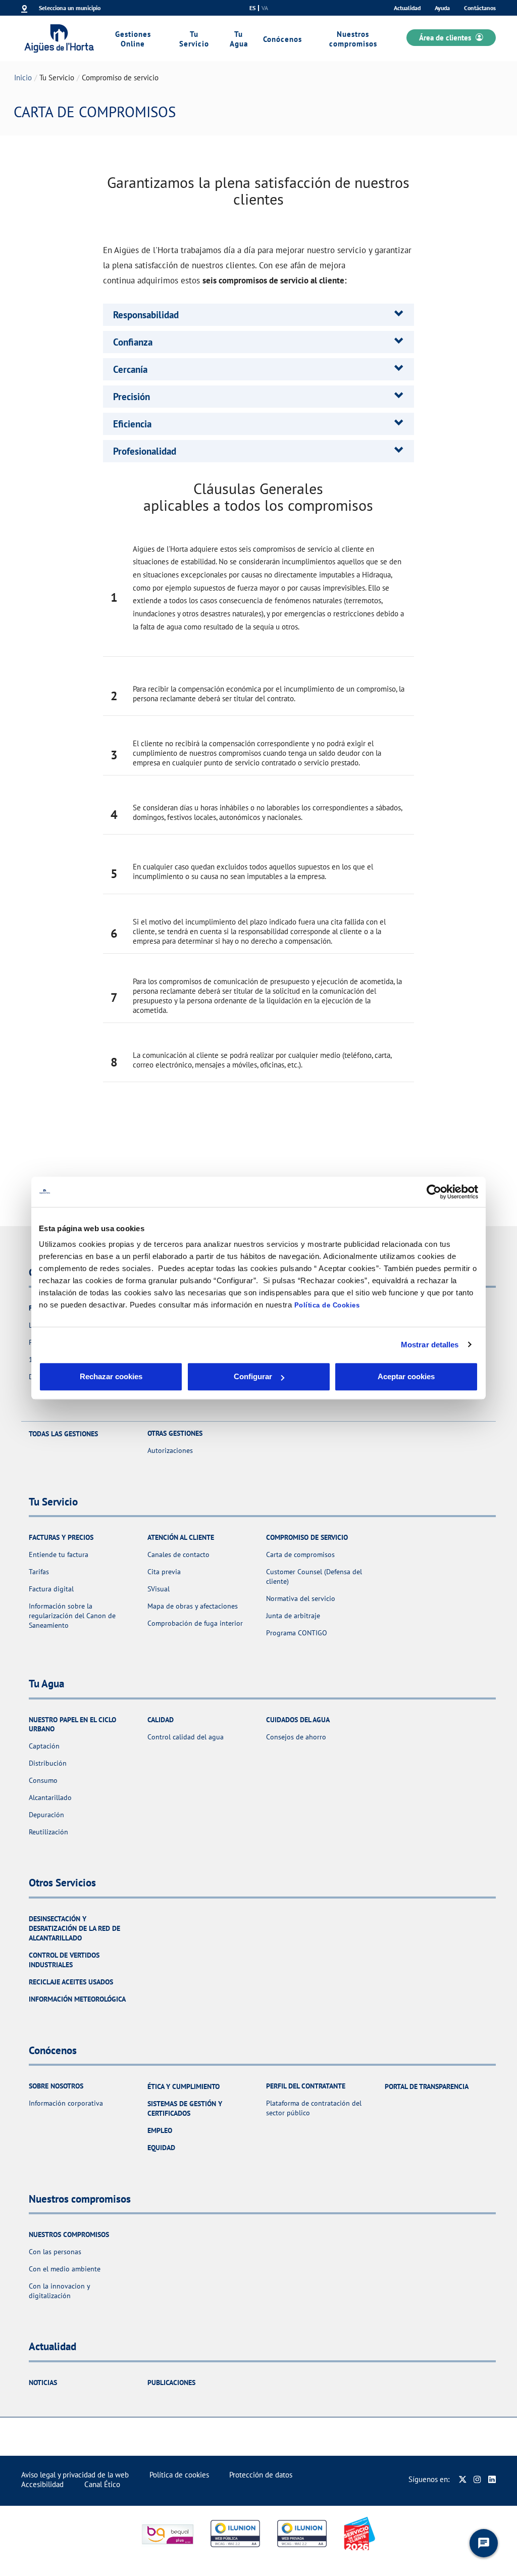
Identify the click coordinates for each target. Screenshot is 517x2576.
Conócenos (282, 39)
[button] (146, 315)
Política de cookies (179, 2475)
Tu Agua (239, 39)
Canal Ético (102, 2484)
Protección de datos (261, 2475)
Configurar (253, 1376)
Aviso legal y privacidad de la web (75, 2475)
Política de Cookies (327, 1305)
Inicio (23, 78)
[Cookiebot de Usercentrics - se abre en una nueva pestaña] (434, 1192)
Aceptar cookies (406, 1376)
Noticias (43, 2383)
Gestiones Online (133, 39)
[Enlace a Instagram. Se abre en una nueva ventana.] (477, 2479)
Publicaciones (171, 2383)
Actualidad (407, 8)
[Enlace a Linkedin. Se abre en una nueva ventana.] (492, 2479)
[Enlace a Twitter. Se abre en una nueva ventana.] (463, 2479)
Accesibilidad (42, 2484)
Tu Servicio (194, 39)
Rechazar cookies (111, 1376)
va (265, 8)
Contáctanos (480, 8)
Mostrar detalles (430, 1345)
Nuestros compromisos (353, 39)
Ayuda (442, 8)
